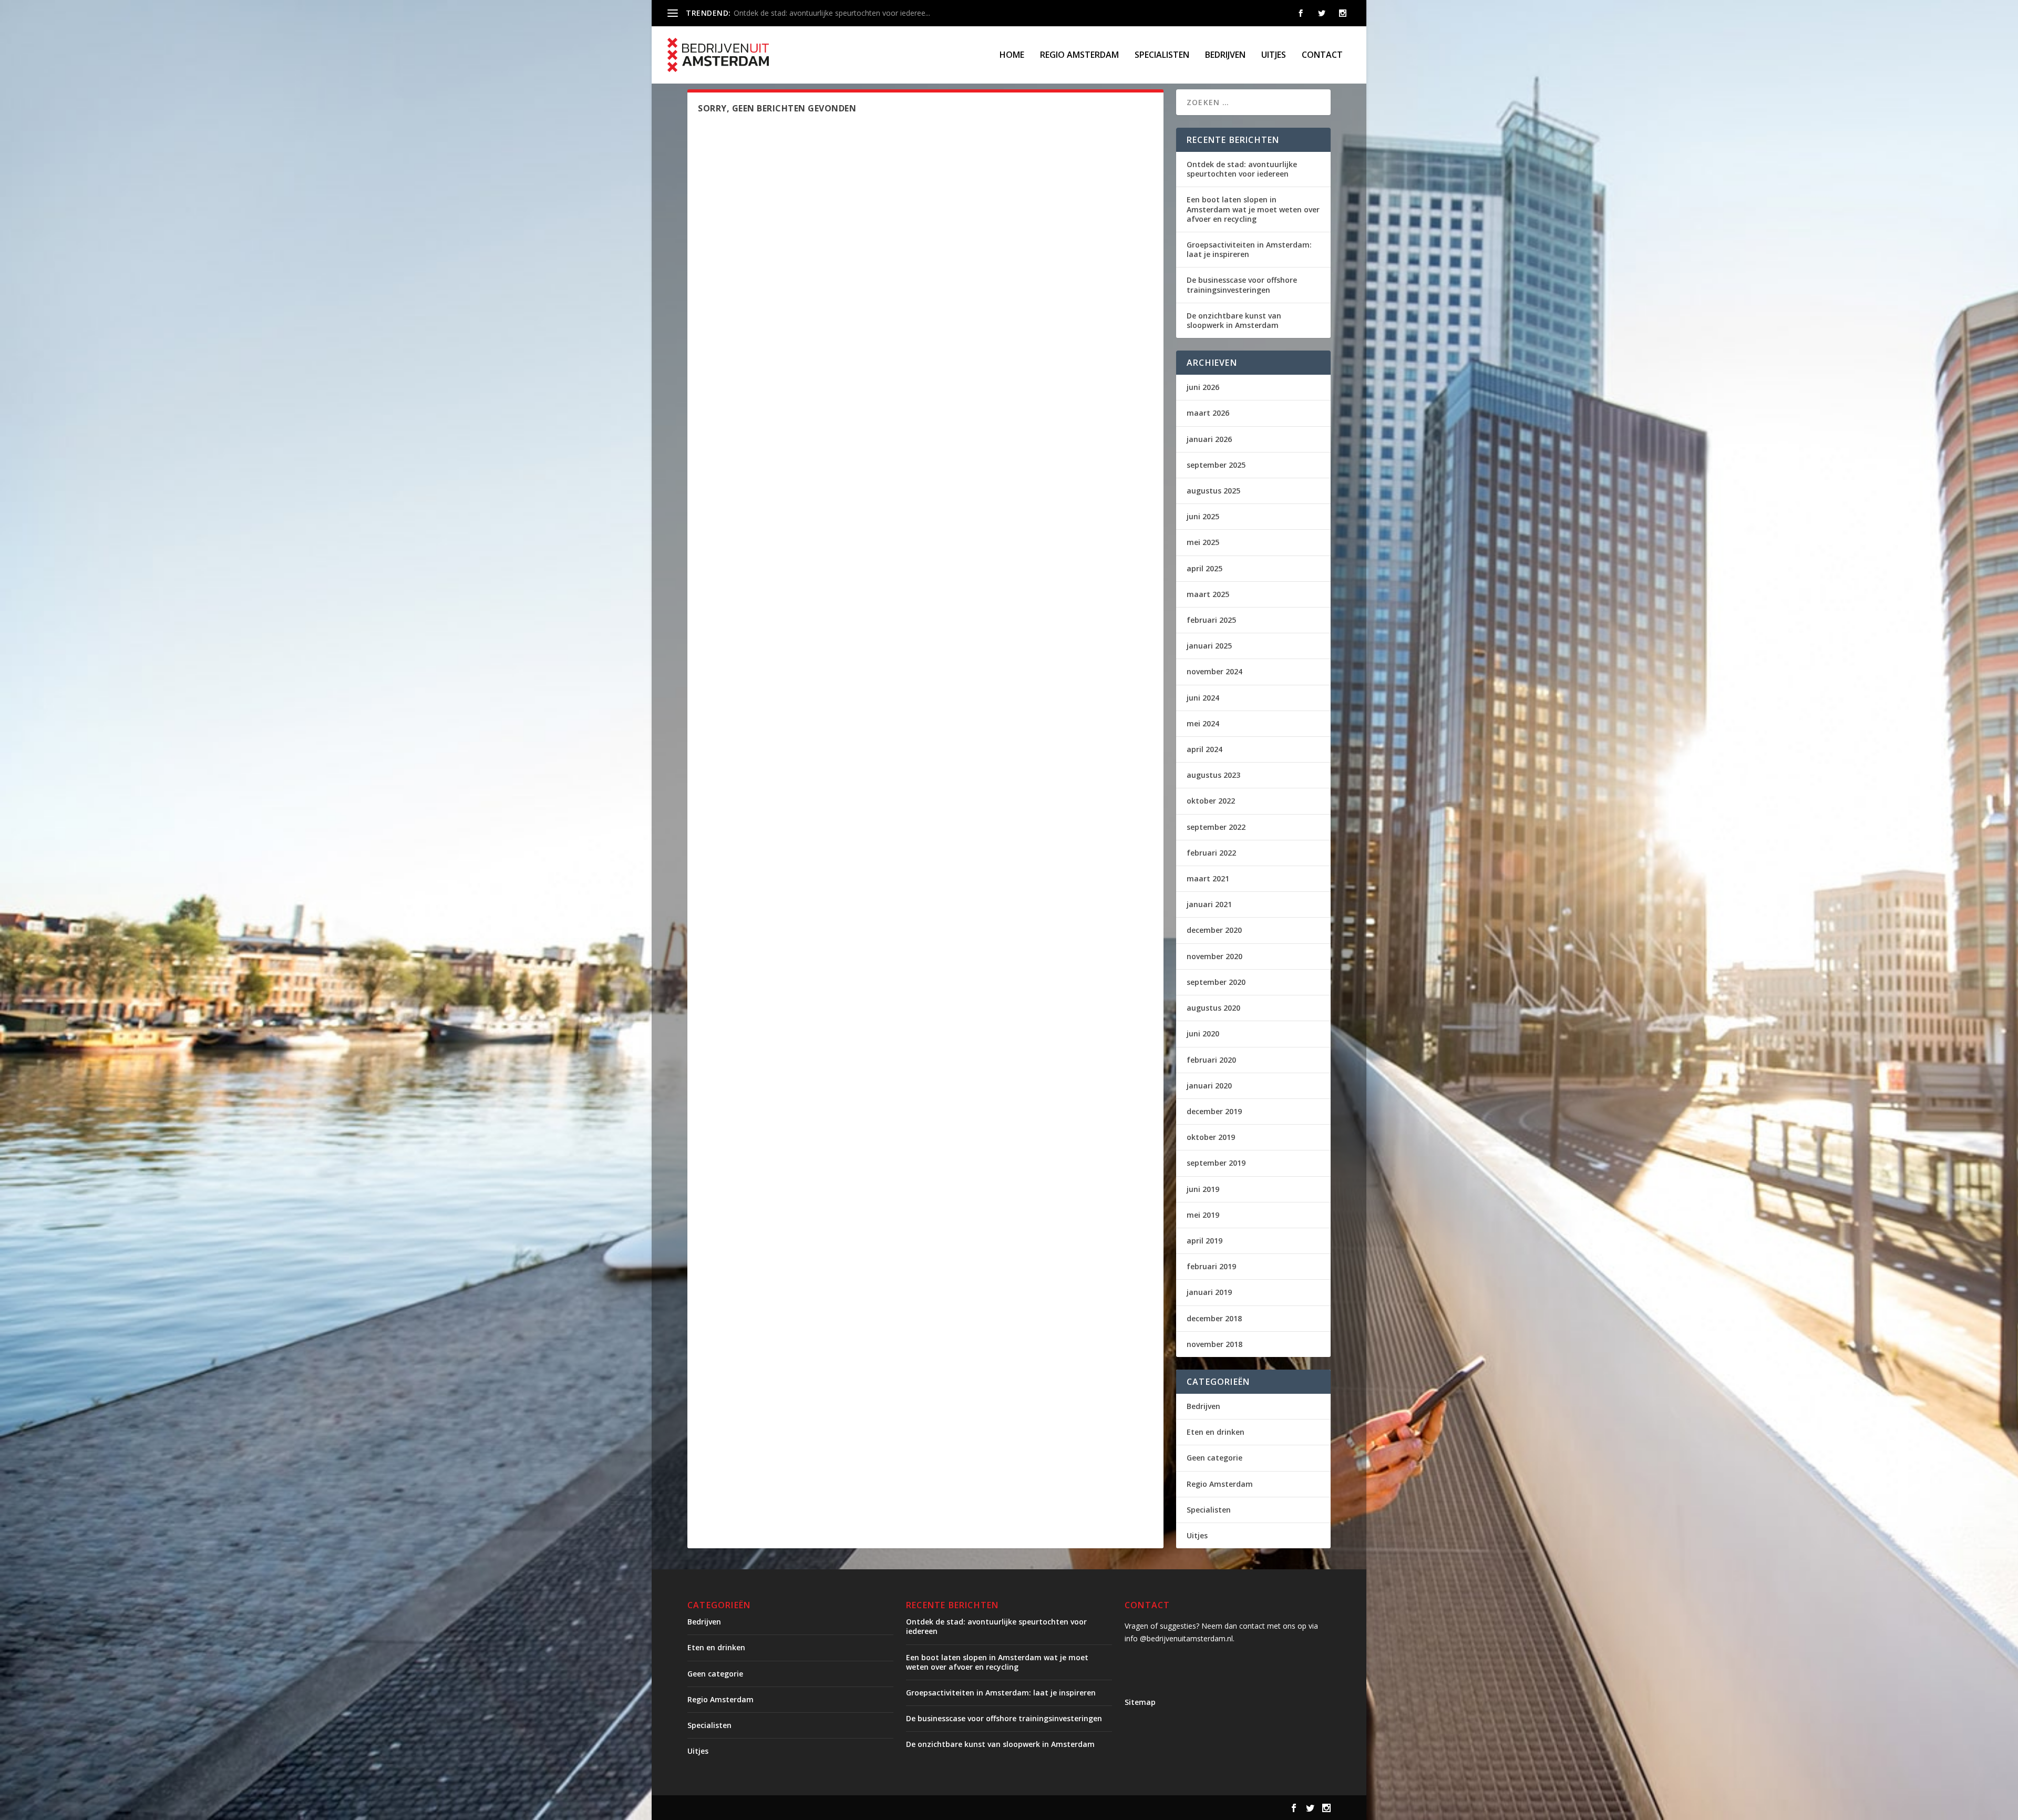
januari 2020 (1209, 1086)
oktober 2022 (1211, 801)
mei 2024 (1203, 723)
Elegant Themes (775, 1808)
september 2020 (1216, 982)
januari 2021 (1209, 904)
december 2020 (1214, 930)
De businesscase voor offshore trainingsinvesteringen (1242, 285)
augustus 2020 (1213, 1008)
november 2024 (1214, 671)
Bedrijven (1225, 55)
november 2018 (1214, 1344)
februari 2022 (1211, 853)
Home (1012, 55)
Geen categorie (1214, 1458)
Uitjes (1274, 55)
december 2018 (1214, 1318)
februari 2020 (1211, 1060)
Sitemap (1140, 1702)
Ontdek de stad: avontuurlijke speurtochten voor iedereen (1242, 169)
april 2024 (1204, 749)
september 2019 (1216, 1163)
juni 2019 (1203, 1189)
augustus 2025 (1213, 491)
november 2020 (1214, 956)
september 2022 (1216, 827)
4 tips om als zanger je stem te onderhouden (810, 13)
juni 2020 (1203, 1034)
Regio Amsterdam (1079, 55)
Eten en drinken (1216, 1432)
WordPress (912, 1808)
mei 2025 (1203, 542)
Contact (1322, 55)
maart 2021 (1208, 878)
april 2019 (1204, 1241)
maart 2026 (1208, 413)
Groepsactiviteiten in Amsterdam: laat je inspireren (1249, 249)
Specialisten (1162, 55)
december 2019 (1214, 1111)
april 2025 (1204, 568)
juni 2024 (1203, 698)
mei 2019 (1203, 1215)
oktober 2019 (1211, 1137)
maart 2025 (1208, 594)
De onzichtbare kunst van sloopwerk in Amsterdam (1234, 320)
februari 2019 (1211, 1266)
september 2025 (1216, 465)
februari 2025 (1211, 620)
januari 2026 (1209, 439)
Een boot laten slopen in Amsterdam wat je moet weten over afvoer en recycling (1253, 209)
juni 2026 (1203, 387)
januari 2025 (1209, 646)
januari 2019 (1209, 1292)
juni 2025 (1203, 516)
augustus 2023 (1213, 775)
